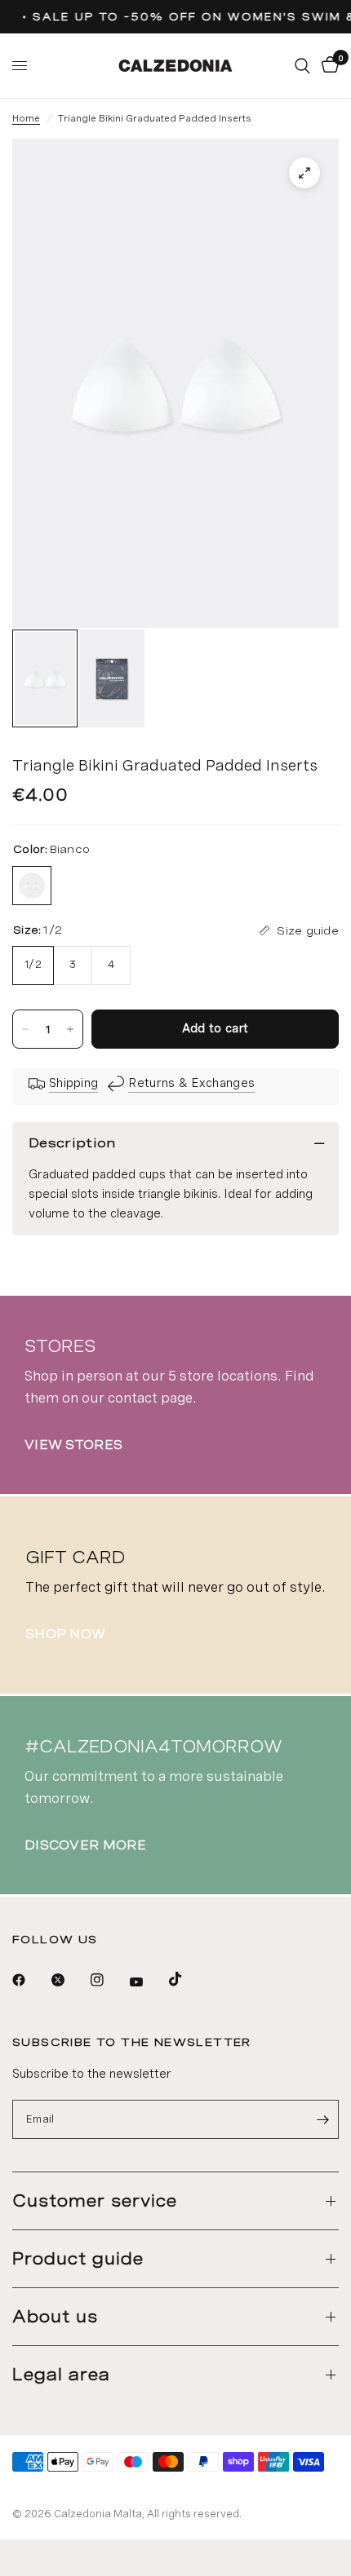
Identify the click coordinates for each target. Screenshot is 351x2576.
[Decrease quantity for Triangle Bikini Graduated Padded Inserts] (25, 1029)
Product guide (78, 2259)
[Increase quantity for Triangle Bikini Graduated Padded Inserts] (70, 1029)
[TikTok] (187, 1979)
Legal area (61, 2375)
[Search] (302, 66)
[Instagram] (109, 1980)
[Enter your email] (322, 2119)
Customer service (95, 2201)
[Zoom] (304, 173)
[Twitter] (69, 1980)
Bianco (32, 886)
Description (72, 1143)
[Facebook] (30, 1980)
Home (26, 118)
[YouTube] (148, 1982)
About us (55, 2317)
